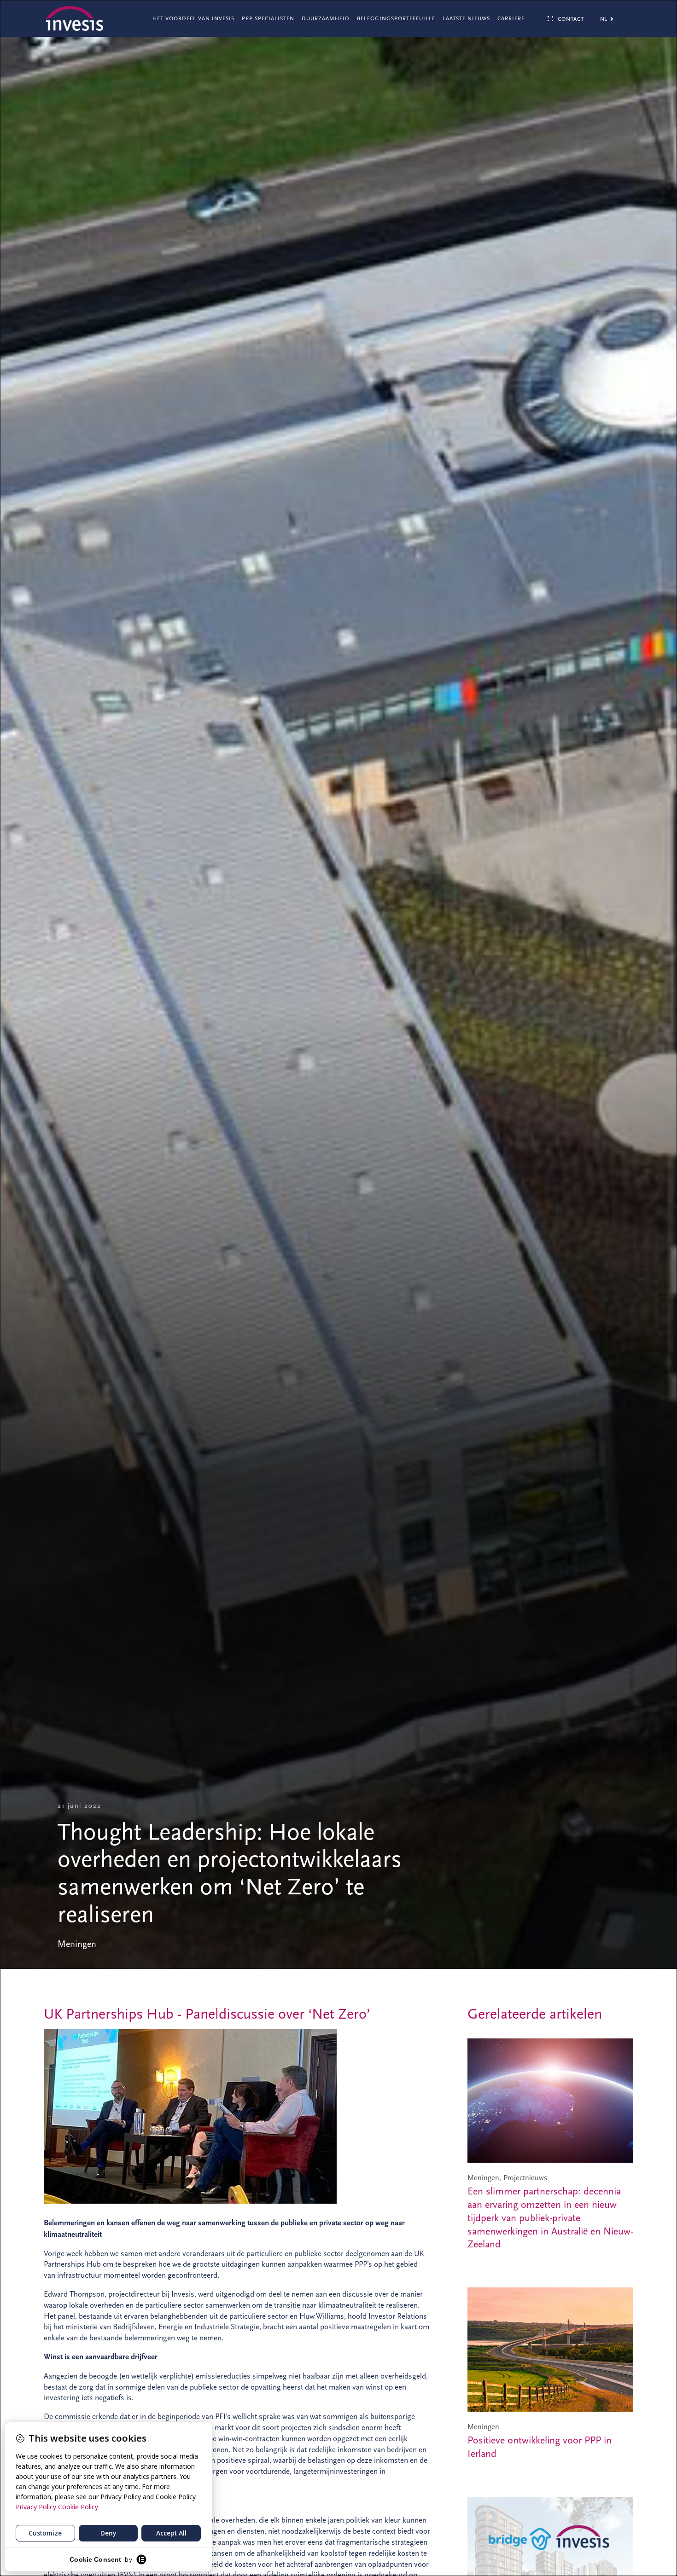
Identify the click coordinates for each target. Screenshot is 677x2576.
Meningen (77, 1944)
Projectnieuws (525, 2178)
